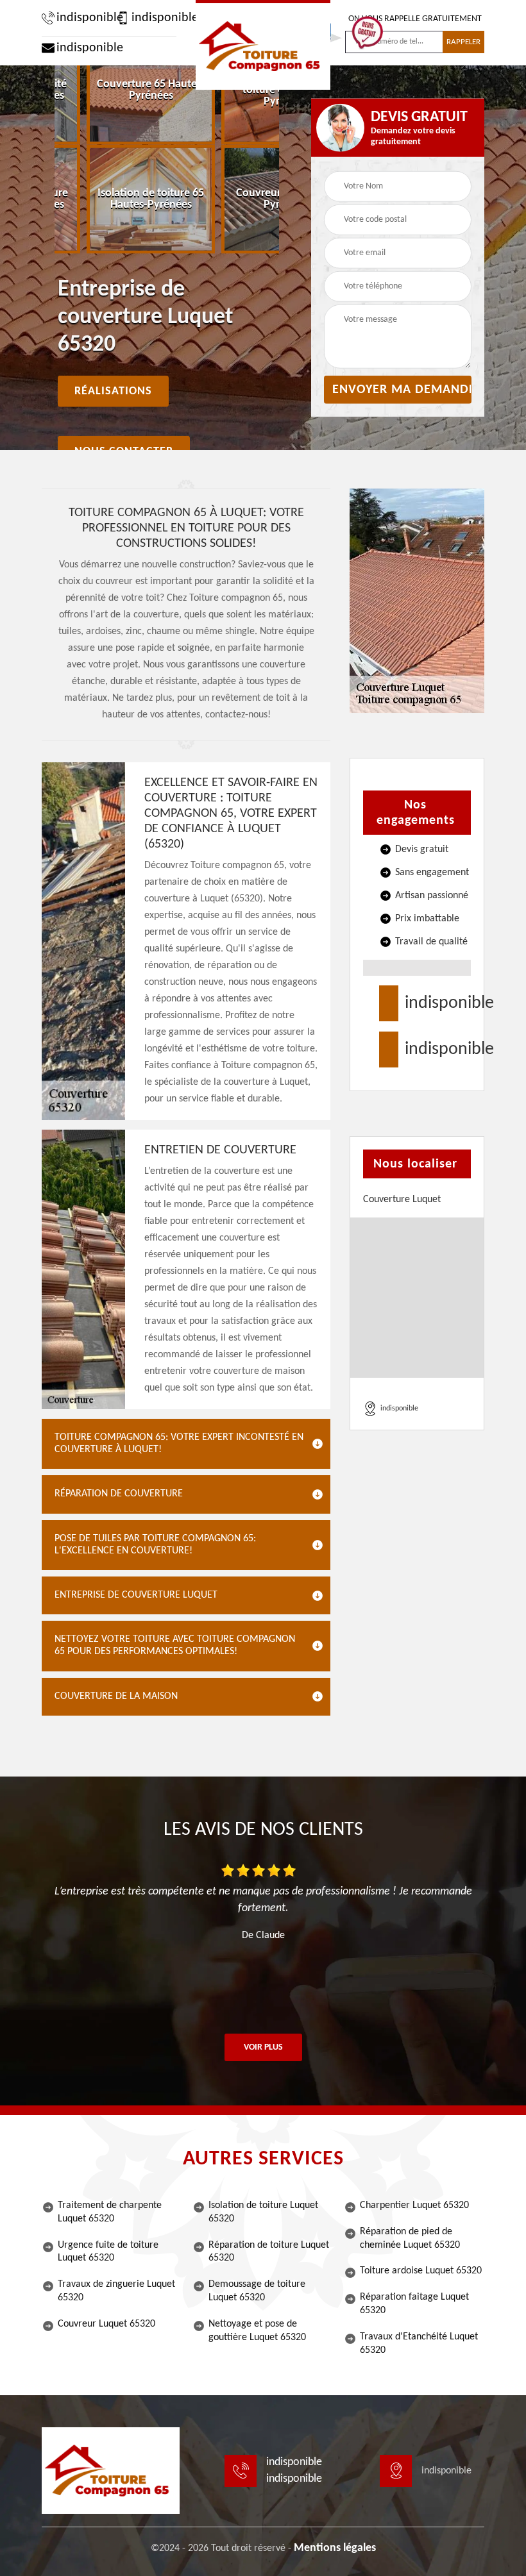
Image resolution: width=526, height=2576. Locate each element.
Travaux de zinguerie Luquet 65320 (116, 2291)
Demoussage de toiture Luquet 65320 (257, 2291)
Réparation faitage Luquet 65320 (414, 2304)
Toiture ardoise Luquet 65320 (421, 2271)
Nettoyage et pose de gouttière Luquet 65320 (257, 2331)
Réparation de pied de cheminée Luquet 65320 (410, 2238)
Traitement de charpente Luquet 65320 (110, 2212)
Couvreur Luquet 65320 (106, 2324)
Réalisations (113, 391)
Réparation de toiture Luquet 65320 (269, 2252)
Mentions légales (335, 2548)
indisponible (83, 18)
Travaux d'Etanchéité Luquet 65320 (419, 2344)
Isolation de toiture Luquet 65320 (263, 2212)
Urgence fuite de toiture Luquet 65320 (108, 2252)
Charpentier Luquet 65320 (414, 2205)
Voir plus (263, 2047)
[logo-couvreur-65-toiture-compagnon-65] (263, 45)
